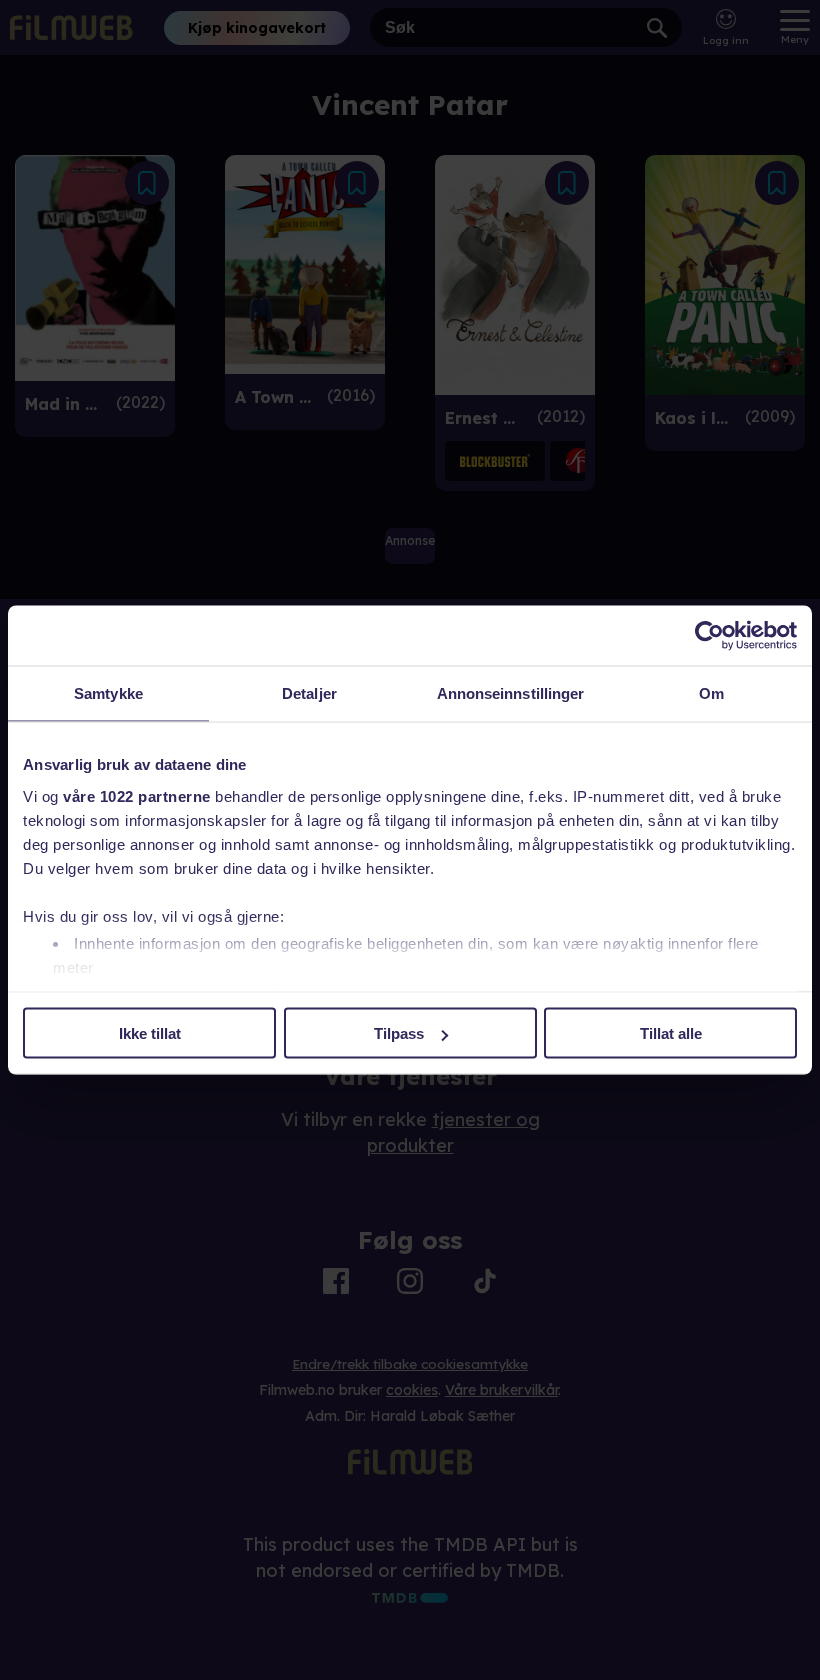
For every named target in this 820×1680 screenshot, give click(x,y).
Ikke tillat (150, 1033)
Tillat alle (671, 1033)
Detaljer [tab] (309, 693)
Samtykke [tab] (108, 693)
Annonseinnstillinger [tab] (511, 693)
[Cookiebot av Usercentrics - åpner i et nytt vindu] (709, 636)
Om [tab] (711, 693)
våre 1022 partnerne (137, 795)
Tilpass (399, 1033)
